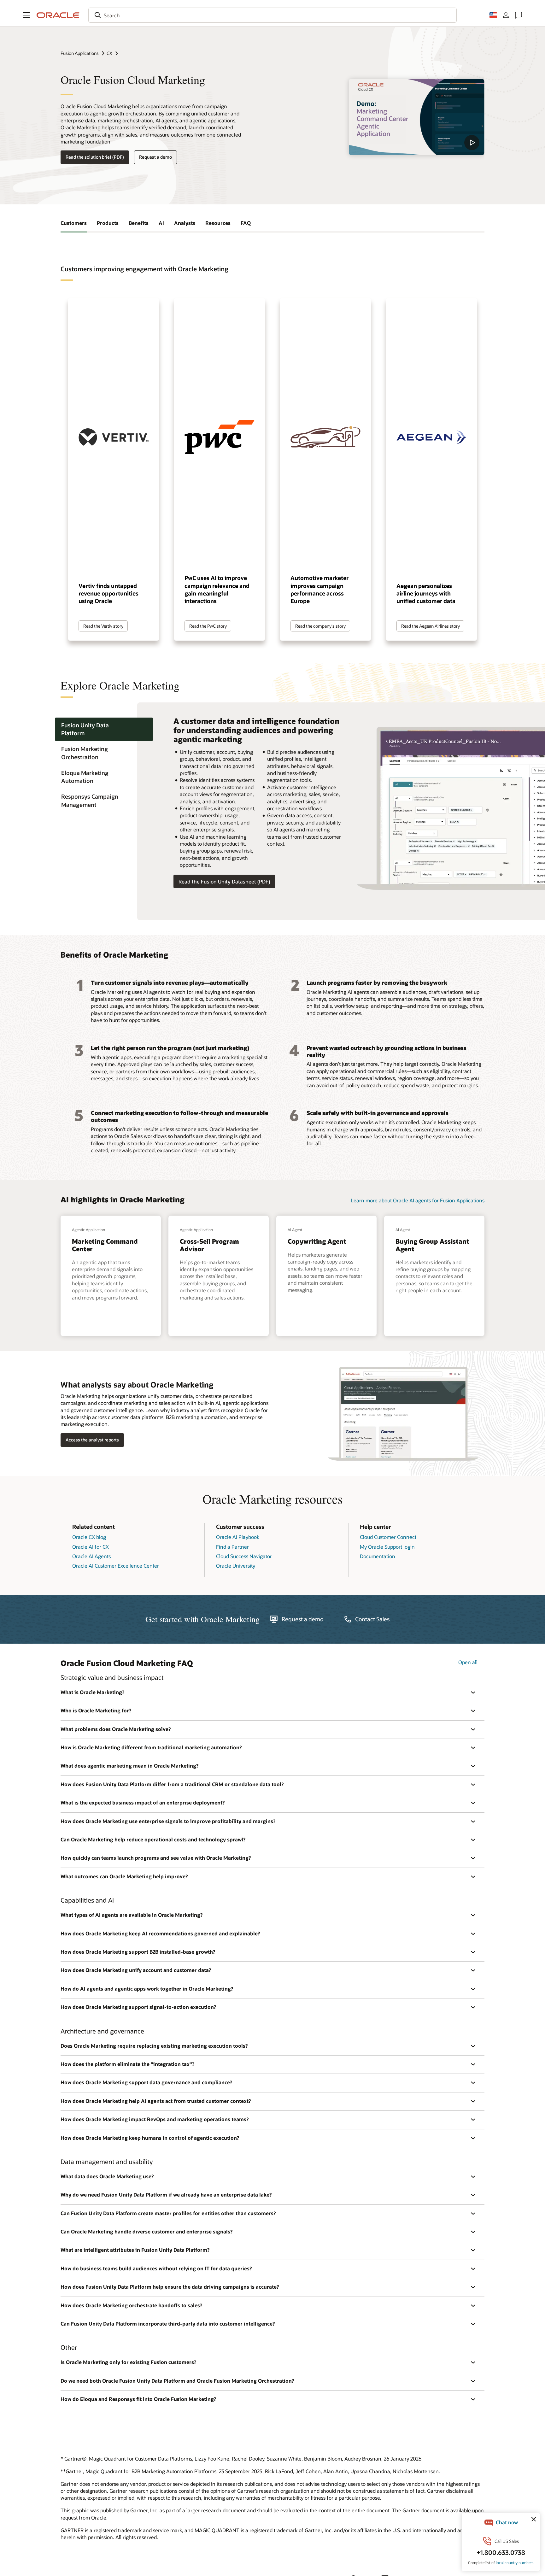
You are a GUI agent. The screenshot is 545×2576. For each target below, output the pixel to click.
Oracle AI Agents (91, 1556)
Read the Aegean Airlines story (431, 626)
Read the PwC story (208, 626)
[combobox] (272, 15)
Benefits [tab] (139, 223)
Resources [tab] (218, 223)
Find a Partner (232, 1547)
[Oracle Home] (58, 15)
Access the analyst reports (92, 1440)
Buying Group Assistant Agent (432, 1245)
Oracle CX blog (89, 1537)
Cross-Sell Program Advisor (209, 1245)
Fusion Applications (80, 53)
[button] (26, 15)
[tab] (104, 729)
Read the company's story (320, 626)
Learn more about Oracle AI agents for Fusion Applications (418, 1200)
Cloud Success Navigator (244, 1556)
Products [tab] (108, 223)
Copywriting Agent (317, 1241)
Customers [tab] (74, 223)
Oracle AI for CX (91, 1547)
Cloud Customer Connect (388, 1537)
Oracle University (236, 1566)
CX (109, 53)
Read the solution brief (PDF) (95, 157)
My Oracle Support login (387, 1547)
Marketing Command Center (105, 1245)
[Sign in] (506, 15)
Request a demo (155, 157)
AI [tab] (161, 223)
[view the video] (417, 117)
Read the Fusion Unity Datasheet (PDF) (224, 881)
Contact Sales (372, 1619)
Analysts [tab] (185, 223)
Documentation (378, 1556)
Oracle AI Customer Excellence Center (116, 1566)
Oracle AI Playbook (238, 1537)
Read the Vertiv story (103, 626)
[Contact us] (519, 15)
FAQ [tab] (246, 223)
